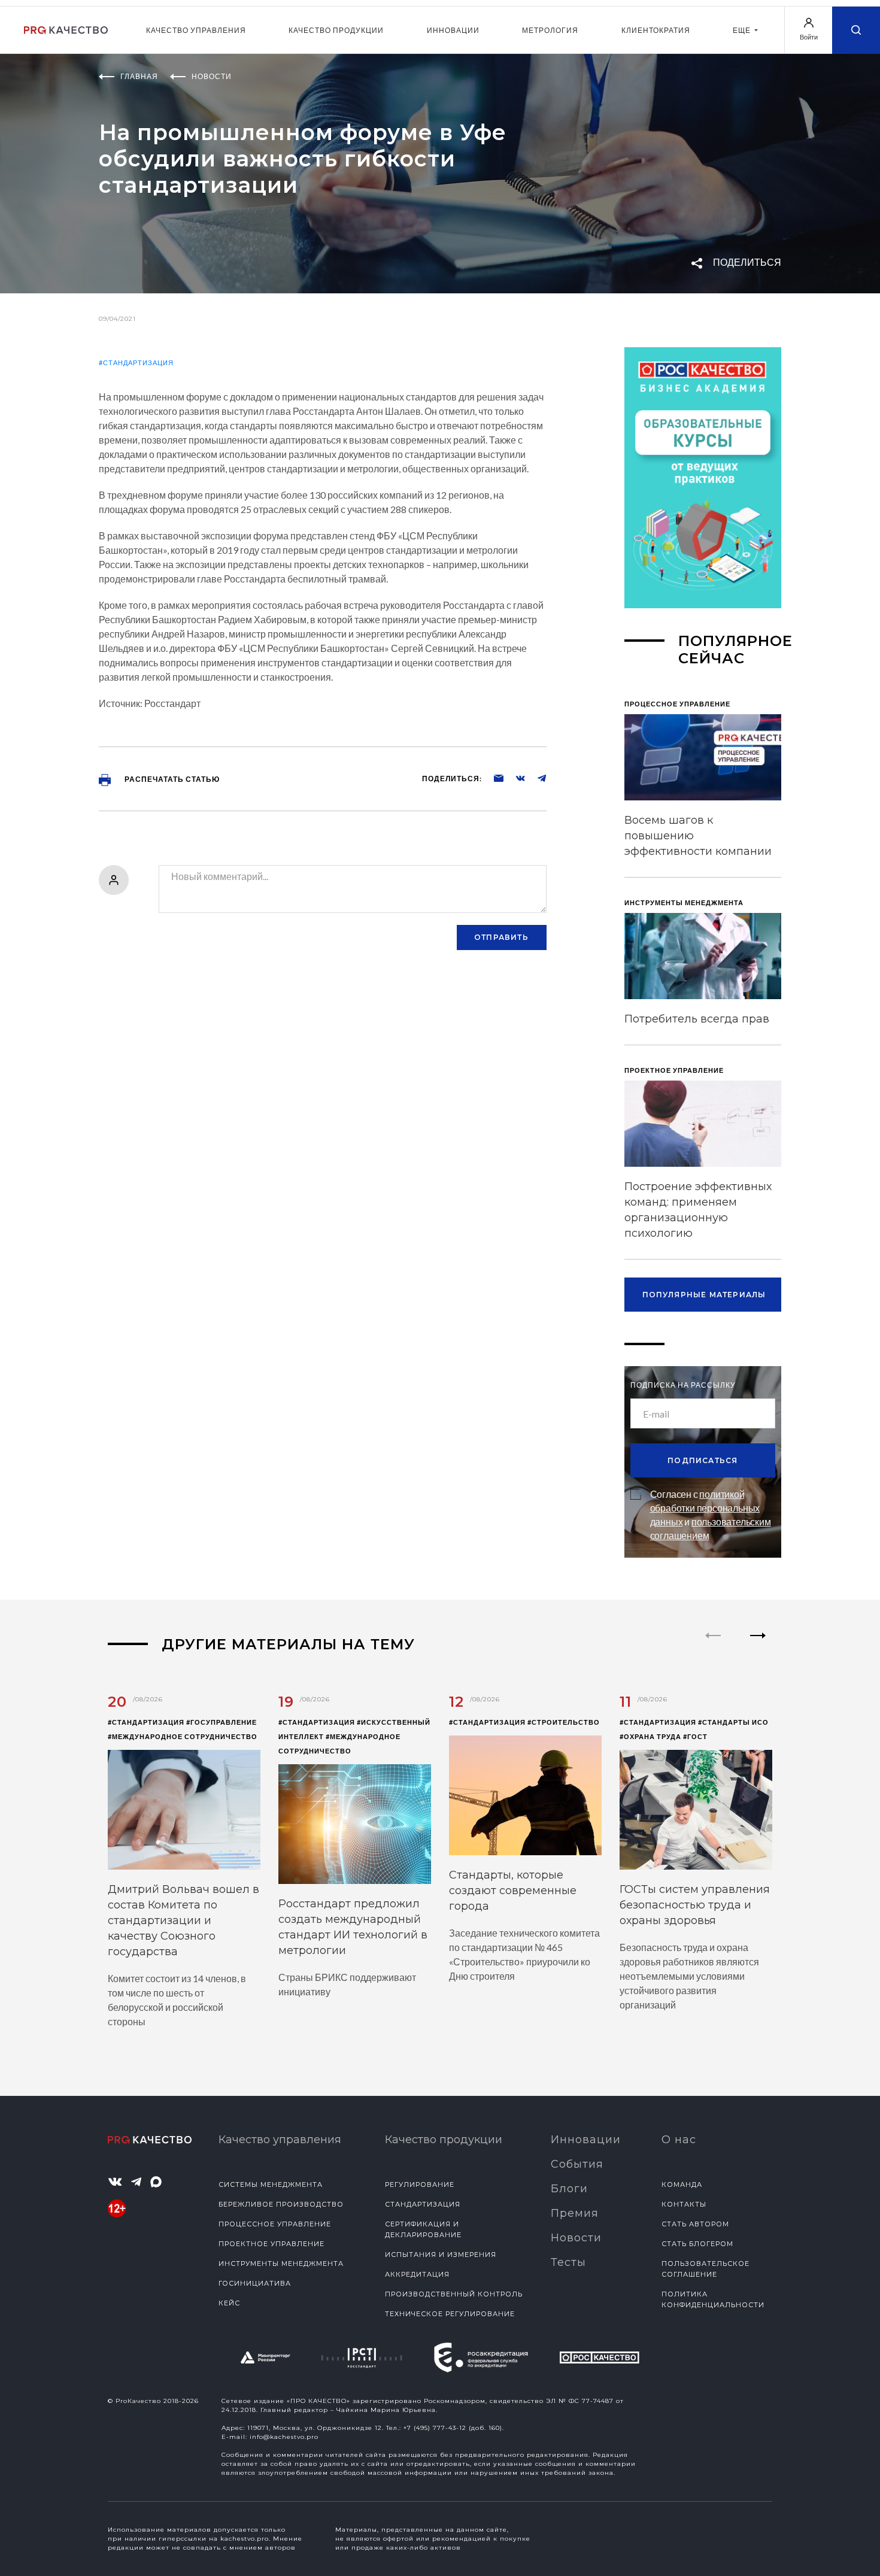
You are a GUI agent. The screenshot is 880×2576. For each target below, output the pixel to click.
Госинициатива (255, 2283)
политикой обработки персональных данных (705, 1508)
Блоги (569, 2189)
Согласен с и (711, 1515)
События (577, 2164)
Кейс (229, 2303)
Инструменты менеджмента (281, 2264)
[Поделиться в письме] (493, 778)
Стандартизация (423, 2204)
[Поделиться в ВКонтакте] (514, 778)
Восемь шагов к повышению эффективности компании (698, 836)
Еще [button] (743, 30)
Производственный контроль (454, 2294)
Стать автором (695, 2224)
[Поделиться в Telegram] (536, 778)
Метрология (550, 30)
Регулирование (420, 2184)
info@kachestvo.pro (284, 2437)
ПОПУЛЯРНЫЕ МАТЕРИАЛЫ (704, 1295)
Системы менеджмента (271, 2184)
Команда (682, 2184)
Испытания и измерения (441, 2255)
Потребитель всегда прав (697, 1019)
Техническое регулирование (450, 2314)
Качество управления (196, 30)
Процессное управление (275, 2224)
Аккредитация (417, 2274)
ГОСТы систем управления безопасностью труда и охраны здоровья (695, 1905)
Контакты (684, 2204)
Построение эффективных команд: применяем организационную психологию (698, 1210)
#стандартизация (136, 362)
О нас (679, 2140)
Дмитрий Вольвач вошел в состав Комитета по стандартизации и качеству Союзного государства (183, 1920)
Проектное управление (271, 2244)
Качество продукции (336, 30)
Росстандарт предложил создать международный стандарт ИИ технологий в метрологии (353, 1927)
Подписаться (703, 1460)
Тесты (568, 2262)
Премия (575, 2213)
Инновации (453, 30)
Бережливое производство (281, 2204)
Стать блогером (697, 2244)
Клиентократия (656, 30)
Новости (576, 2238)
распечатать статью (171, 779)
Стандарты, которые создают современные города (513, 1891)
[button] (758, 1646)
